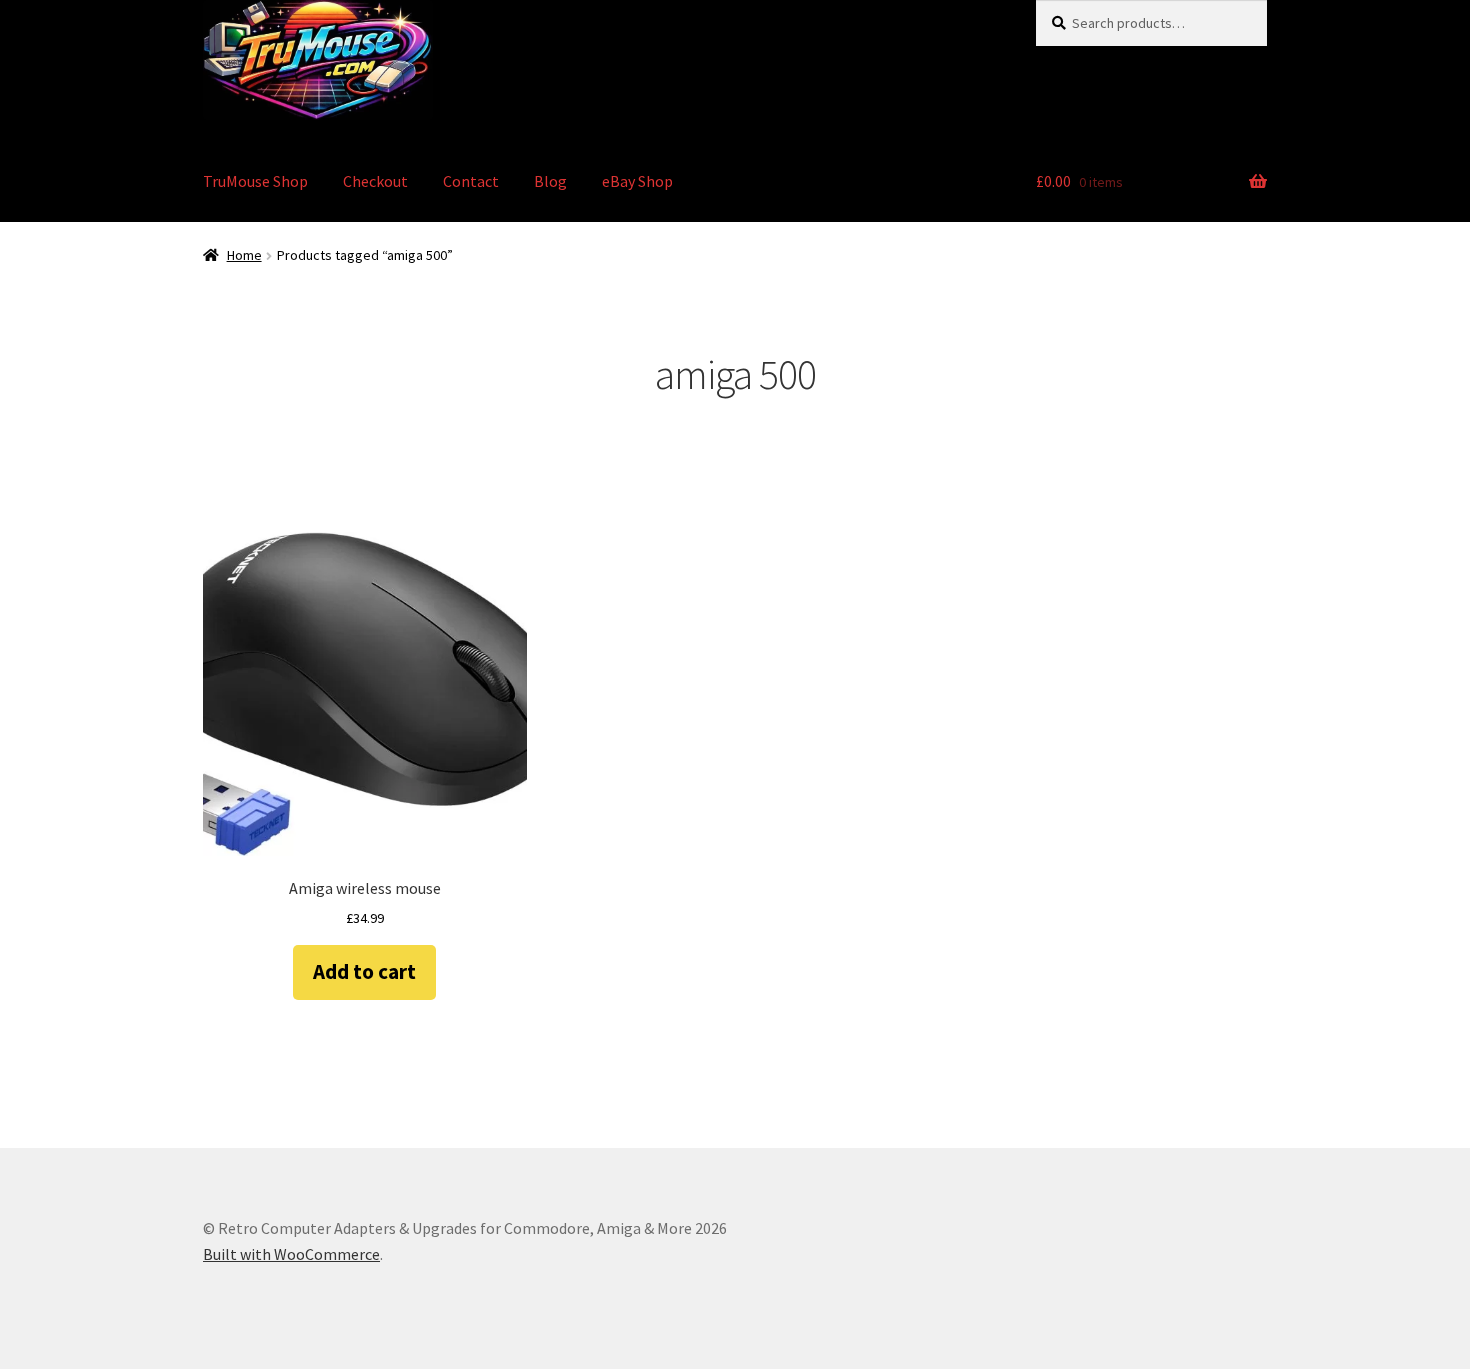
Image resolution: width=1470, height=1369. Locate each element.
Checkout (375, 181)
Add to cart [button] (364, 971)
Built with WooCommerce (291, 1254)
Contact (471, 181)
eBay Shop (637, 181)
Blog (550, 181)
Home (244, 255)
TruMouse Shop (255, 181)
